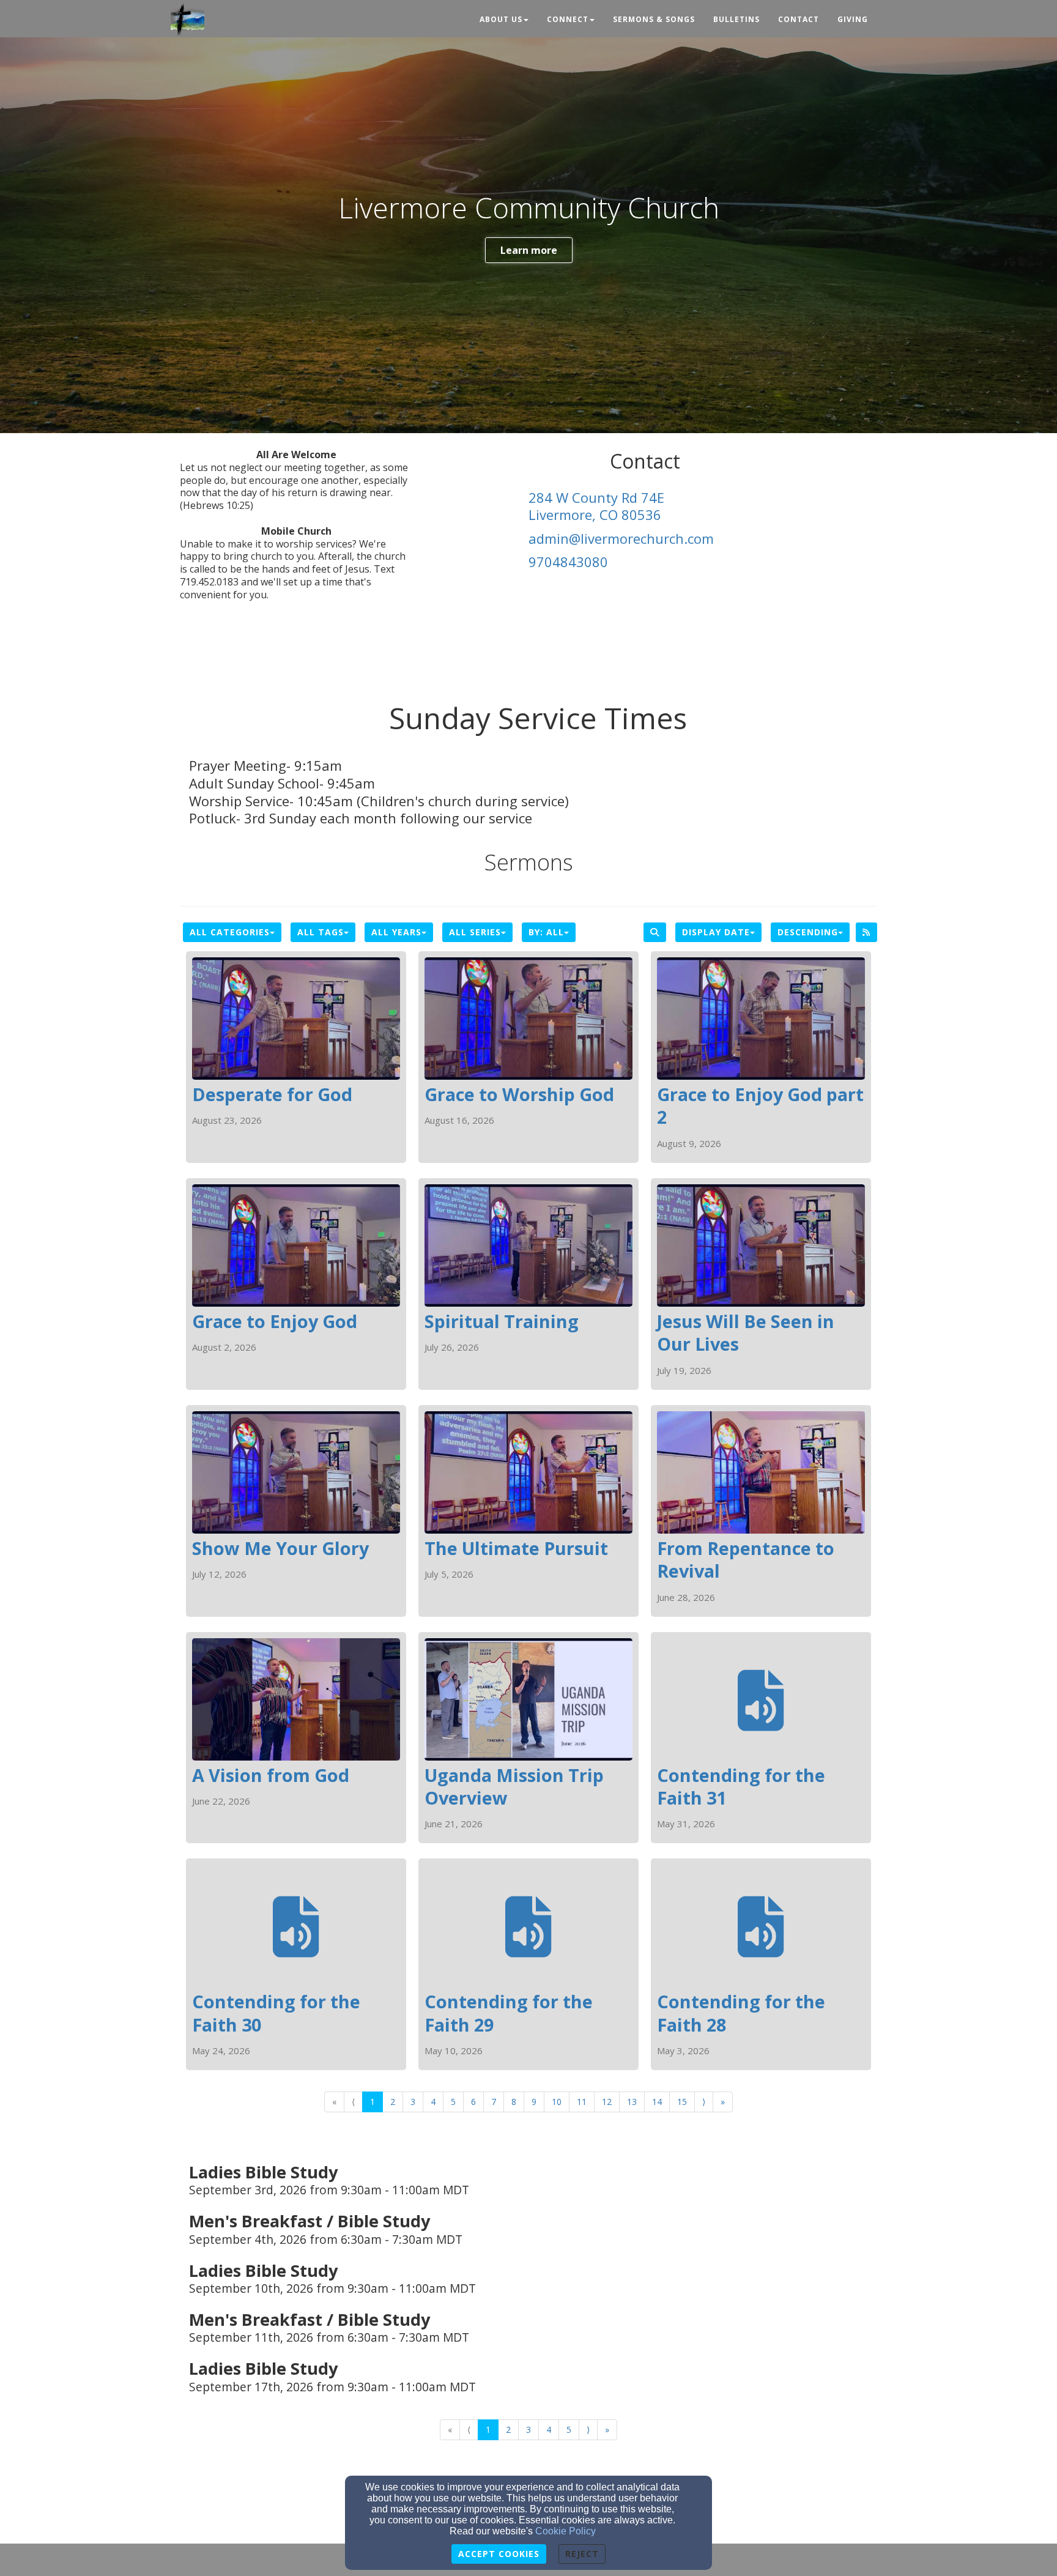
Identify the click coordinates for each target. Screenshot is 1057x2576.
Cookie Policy (566, 2531)
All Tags (321, 932)
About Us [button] (501, 19)
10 (557, 2102)
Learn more (529, 250)
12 (607, 2102)
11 (582, 2102)
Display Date (716, 932)
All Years (396, 932)
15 (682, 2102)
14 (657, 2102)
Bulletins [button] (736, 19)
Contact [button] (799, 19)
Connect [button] (568, 19)
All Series (475, 932)
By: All (546, 932)
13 (632, 2102)
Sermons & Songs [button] (654, 19)
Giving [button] (853, 19)
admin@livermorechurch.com (621, 538)
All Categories (230, 932)
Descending (808, 932)
